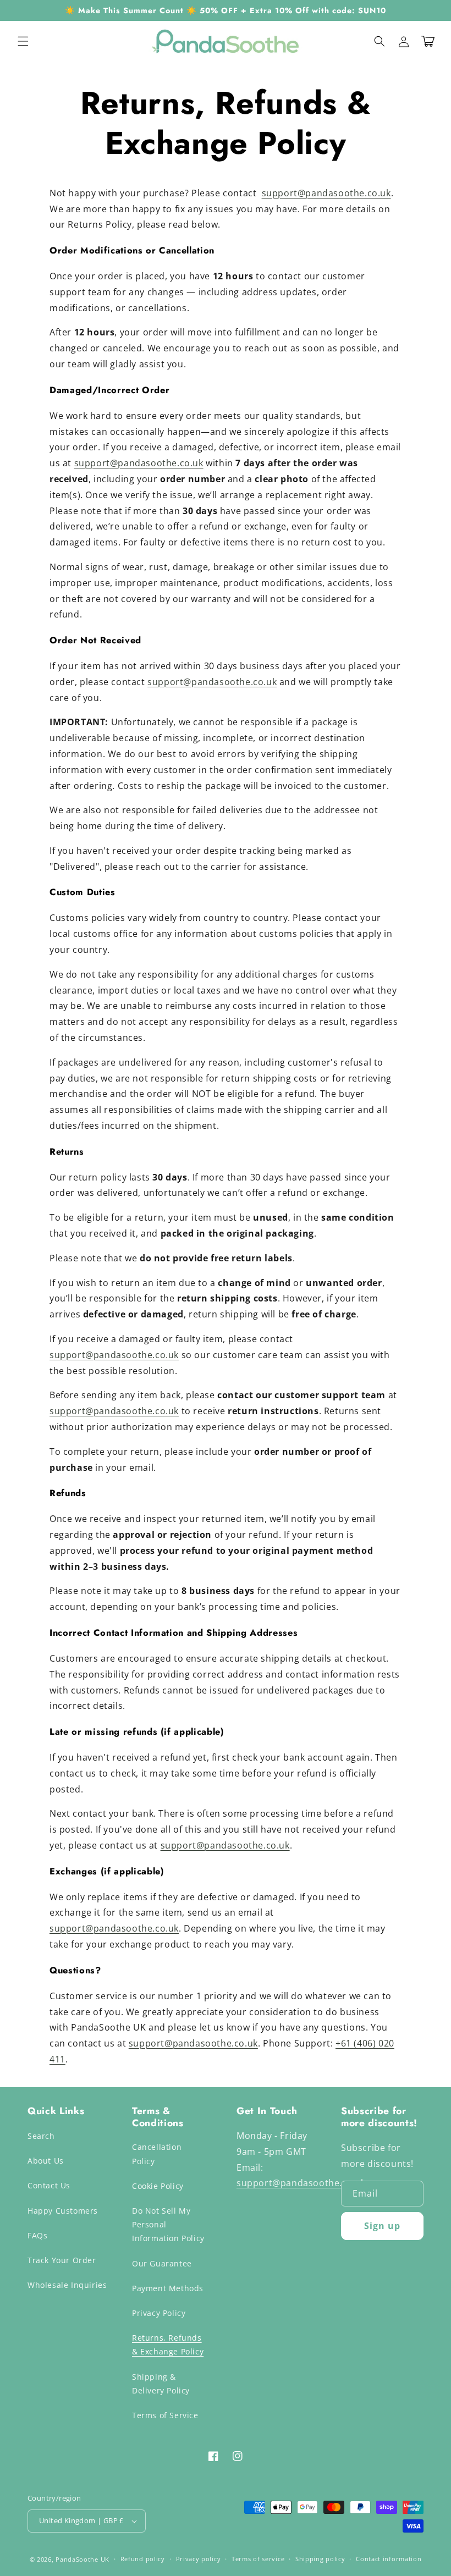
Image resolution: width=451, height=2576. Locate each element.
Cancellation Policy (157, 2154)
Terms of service (258, 2559)
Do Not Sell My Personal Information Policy (168, 2224)
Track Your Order (62, 2260)
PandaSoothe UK (82, 2559)
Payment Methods (168, 2288)
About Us (46, 2161)
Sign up (382, 2226)
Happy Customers (63, 2211)
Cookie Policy (158, 2186)
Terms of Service (165, 2415)
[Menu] (23, 41)
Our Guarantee (162, 2263)
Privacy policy (199, 2559)
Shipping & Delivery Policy (161, 2384)
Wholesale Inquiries (67, 2285)
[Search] (380, 41)
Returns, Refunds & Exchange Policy (168, 2345)
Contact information (389, 2559)
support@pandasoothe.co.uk (326, 193)
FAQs (37, 2235)
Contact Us (49, 2185)
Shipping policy (320, 2559)
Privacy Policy (159, 2313)
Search (41, 2136)
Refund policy (143, 2559)
